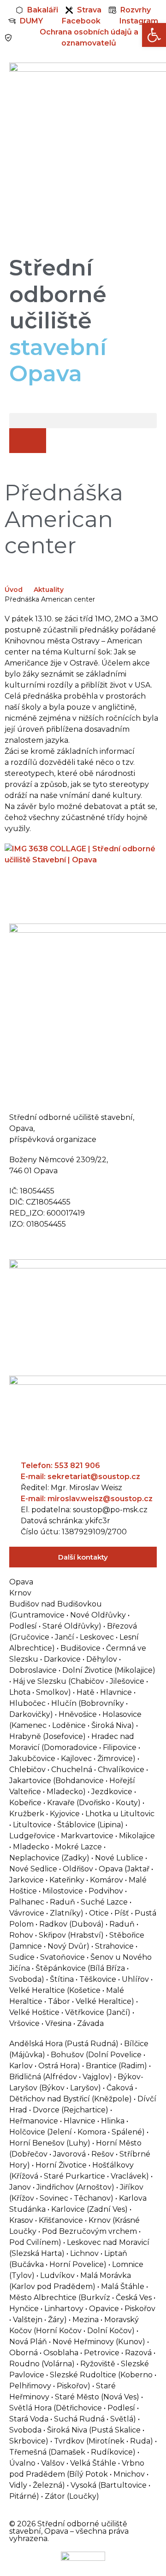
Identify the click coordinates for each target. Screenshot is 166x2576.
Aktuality (49, 590)
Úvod (14, 590)
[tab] (83, 1582)
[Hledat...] (28, 441)
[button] (83, 421)
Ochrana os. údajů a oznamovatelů (75, 1244)
